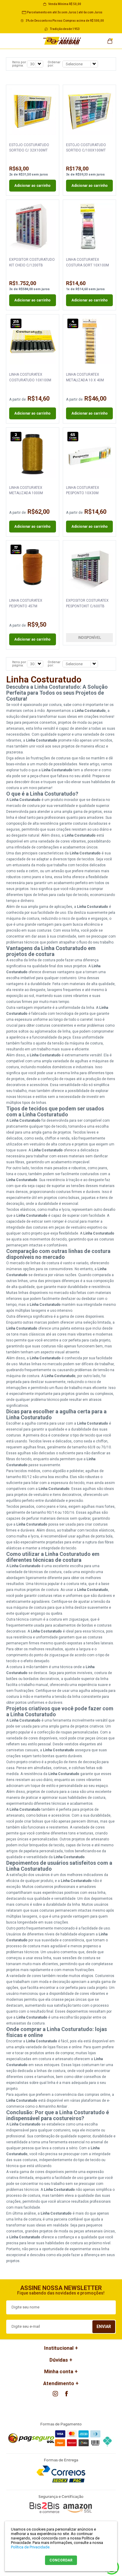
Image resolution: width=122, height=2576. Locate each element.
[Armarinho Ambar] (62, 41)
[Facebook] (67, 2394)
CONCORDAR (61, 2560)
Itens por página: (19, 64)
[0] (110, 39)
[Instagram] (55, 2394)
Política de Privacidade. (31, 2547)
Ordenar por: (54, 64)
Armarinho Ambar (53, 2106)
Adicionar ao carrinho (32, 186)
